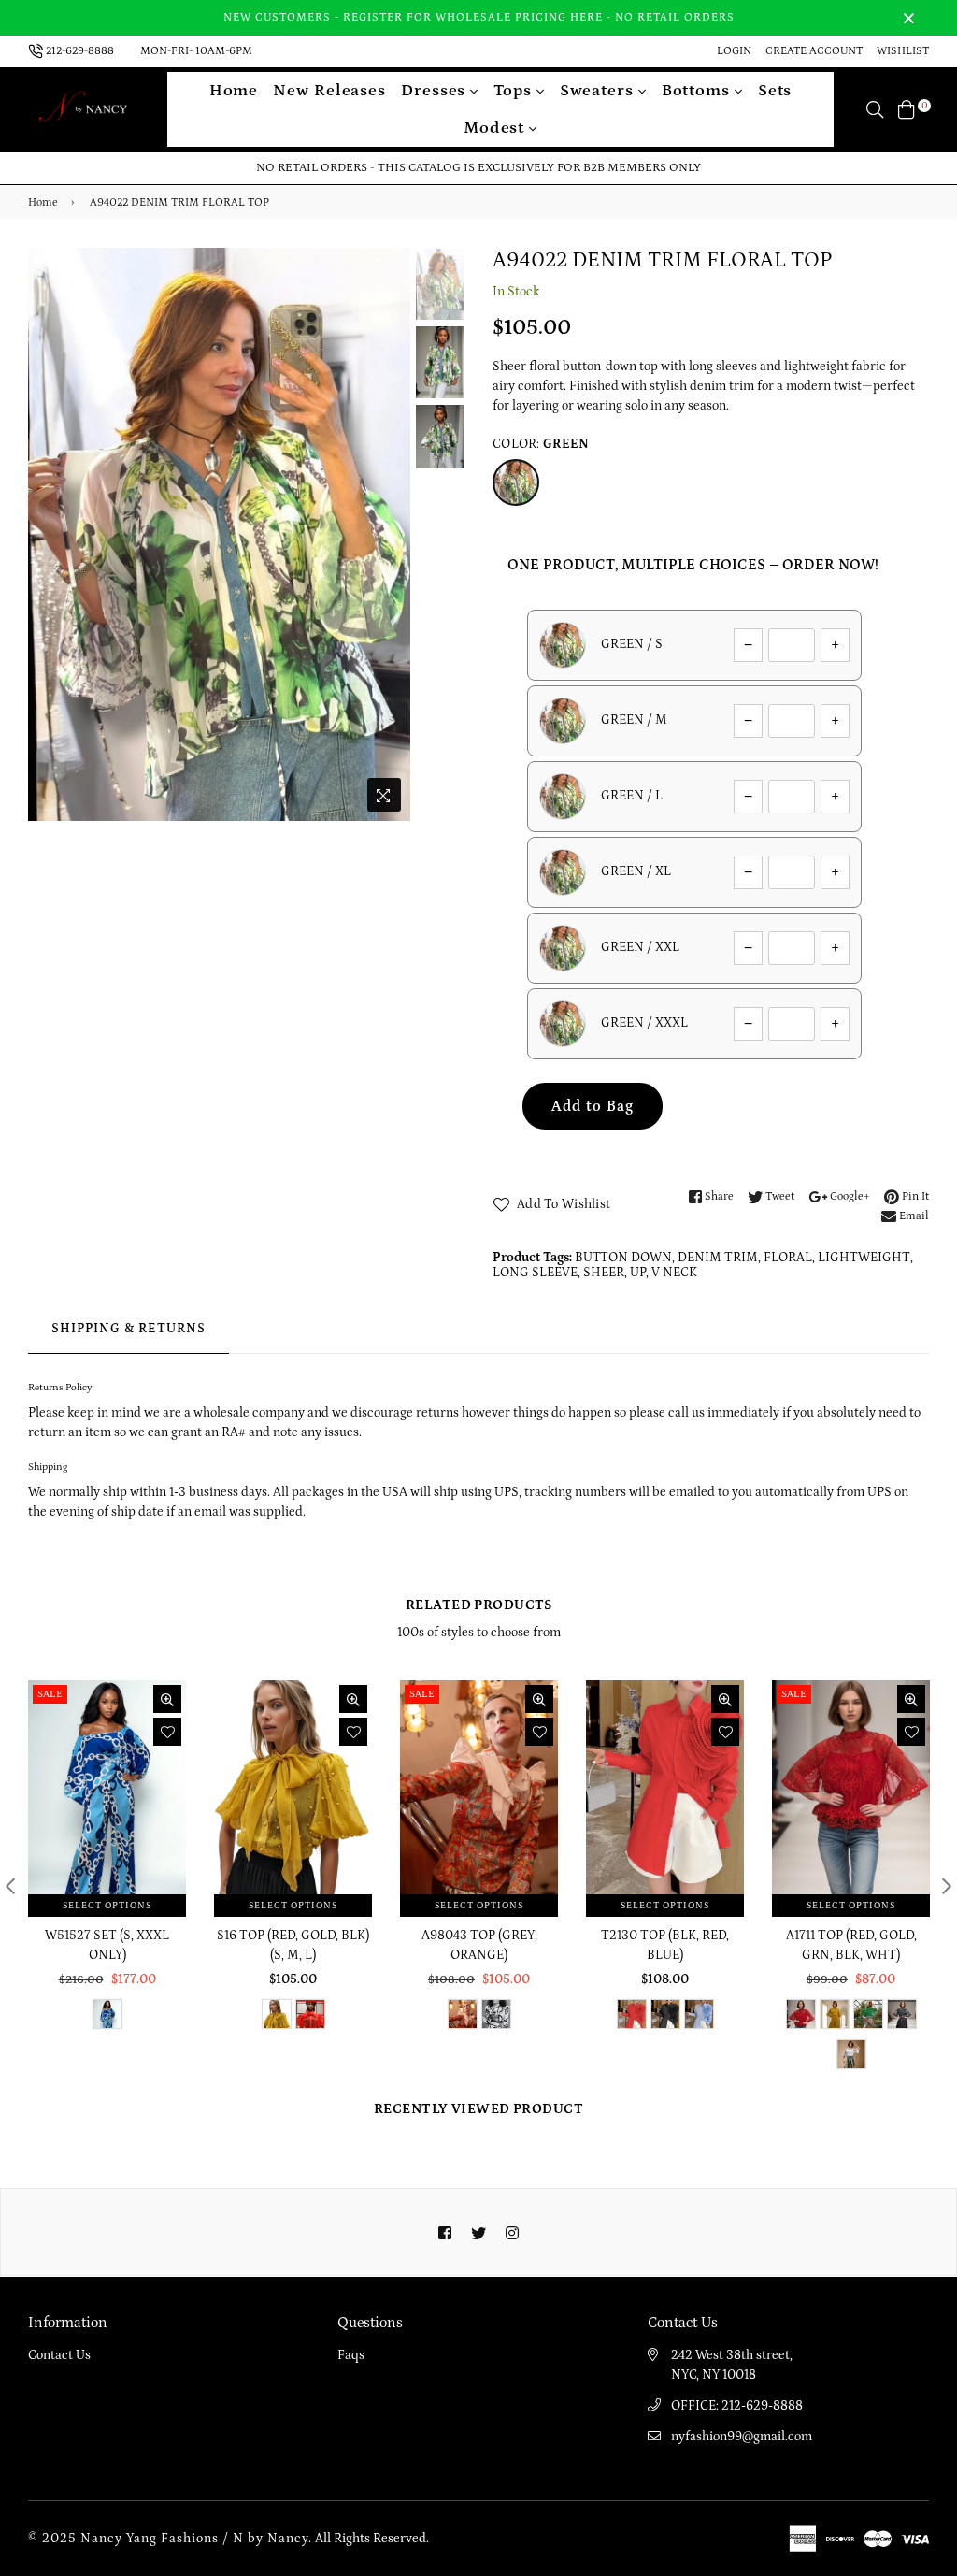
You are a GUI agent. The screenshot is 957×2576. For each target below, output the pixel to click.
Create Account (814, 51)
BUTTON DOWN (623, 1258)
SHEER (604, 1273)
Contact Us (59, 2355)
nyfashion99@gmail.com (742, 2437)
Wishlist (903, 51)
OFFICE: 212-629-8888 (737, 2406)
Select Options (107, 1906)
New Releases (329, 91)
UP (638, 1273)
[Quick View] (167, 1699)
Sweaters (599, 91)
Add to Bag (593, 1106)
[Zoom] (384, 795)
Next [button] (387, 534)
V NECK (674, 1273)
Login (734, 51)
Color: (541, 444)
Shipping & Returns (129, 1329)
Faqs (351, 2355)
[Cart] (907, 109)
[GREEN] (516, 482)
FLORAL (788, 1258)
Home (234, 91)
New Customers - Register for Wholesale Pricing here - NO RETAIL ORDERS (479, 17)
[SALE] (108, 1798)
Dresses (436, 91)
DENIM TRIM (718, 1258)
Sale (50, 1694)
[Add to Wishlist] (167, 1732)
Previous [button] (51, 534)
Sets (775, 91)
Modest (496, 128)
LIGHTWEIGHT (864, 1258)
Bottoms (698, 91)
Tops (515, 91)
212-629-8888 (80, 51)
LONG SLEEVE (535, 1273)
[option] (219, 535)
